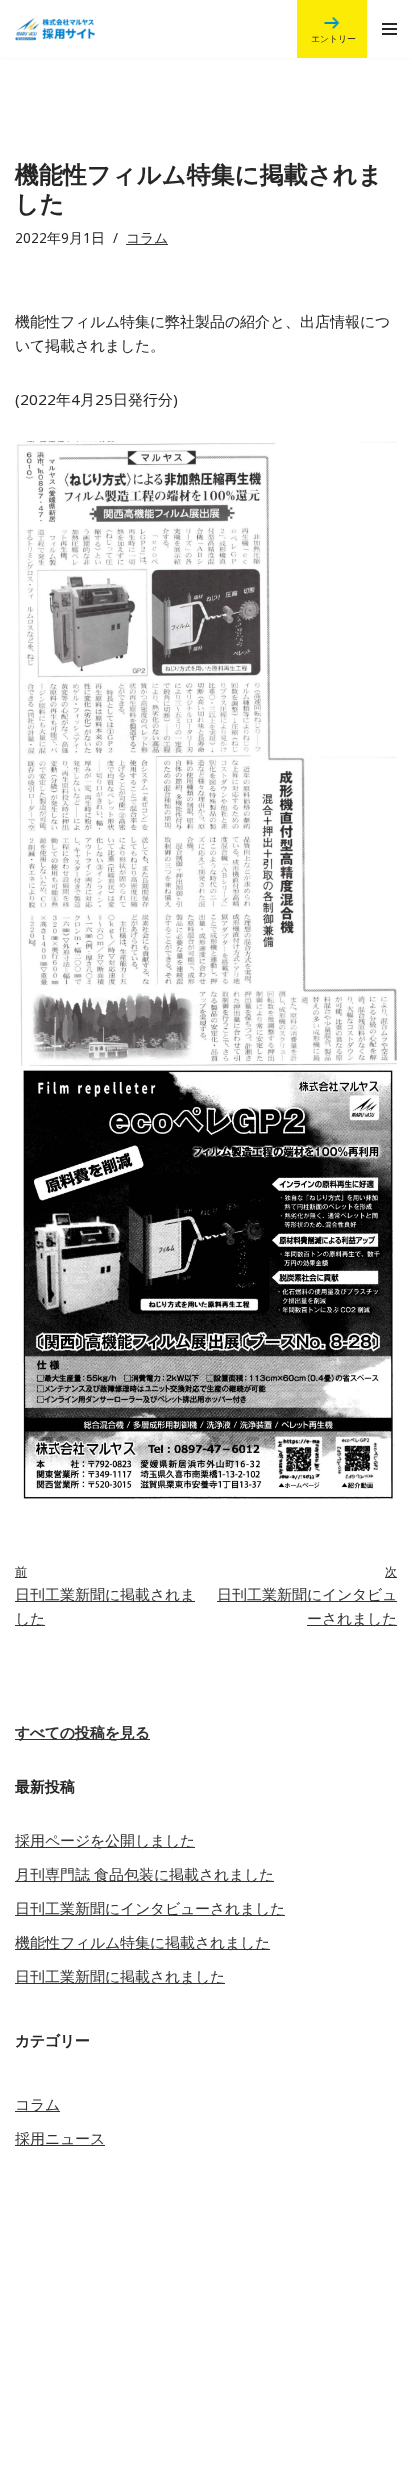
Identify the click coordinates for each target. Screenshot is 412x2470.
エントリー (333, 38)
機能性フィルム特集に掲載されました (142, 1942)
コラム (147, 238)
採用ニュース (60, 2138)
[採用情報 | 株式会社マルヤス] (47, 29)
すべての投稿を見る (82, 1732)
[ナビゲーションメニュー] (389, 29)
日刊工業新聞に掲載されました (120, 1976)
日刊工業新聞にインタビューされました (150, 1908)
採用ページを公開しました (105, 1840)
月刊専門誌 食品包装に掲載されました (144, 1874)
